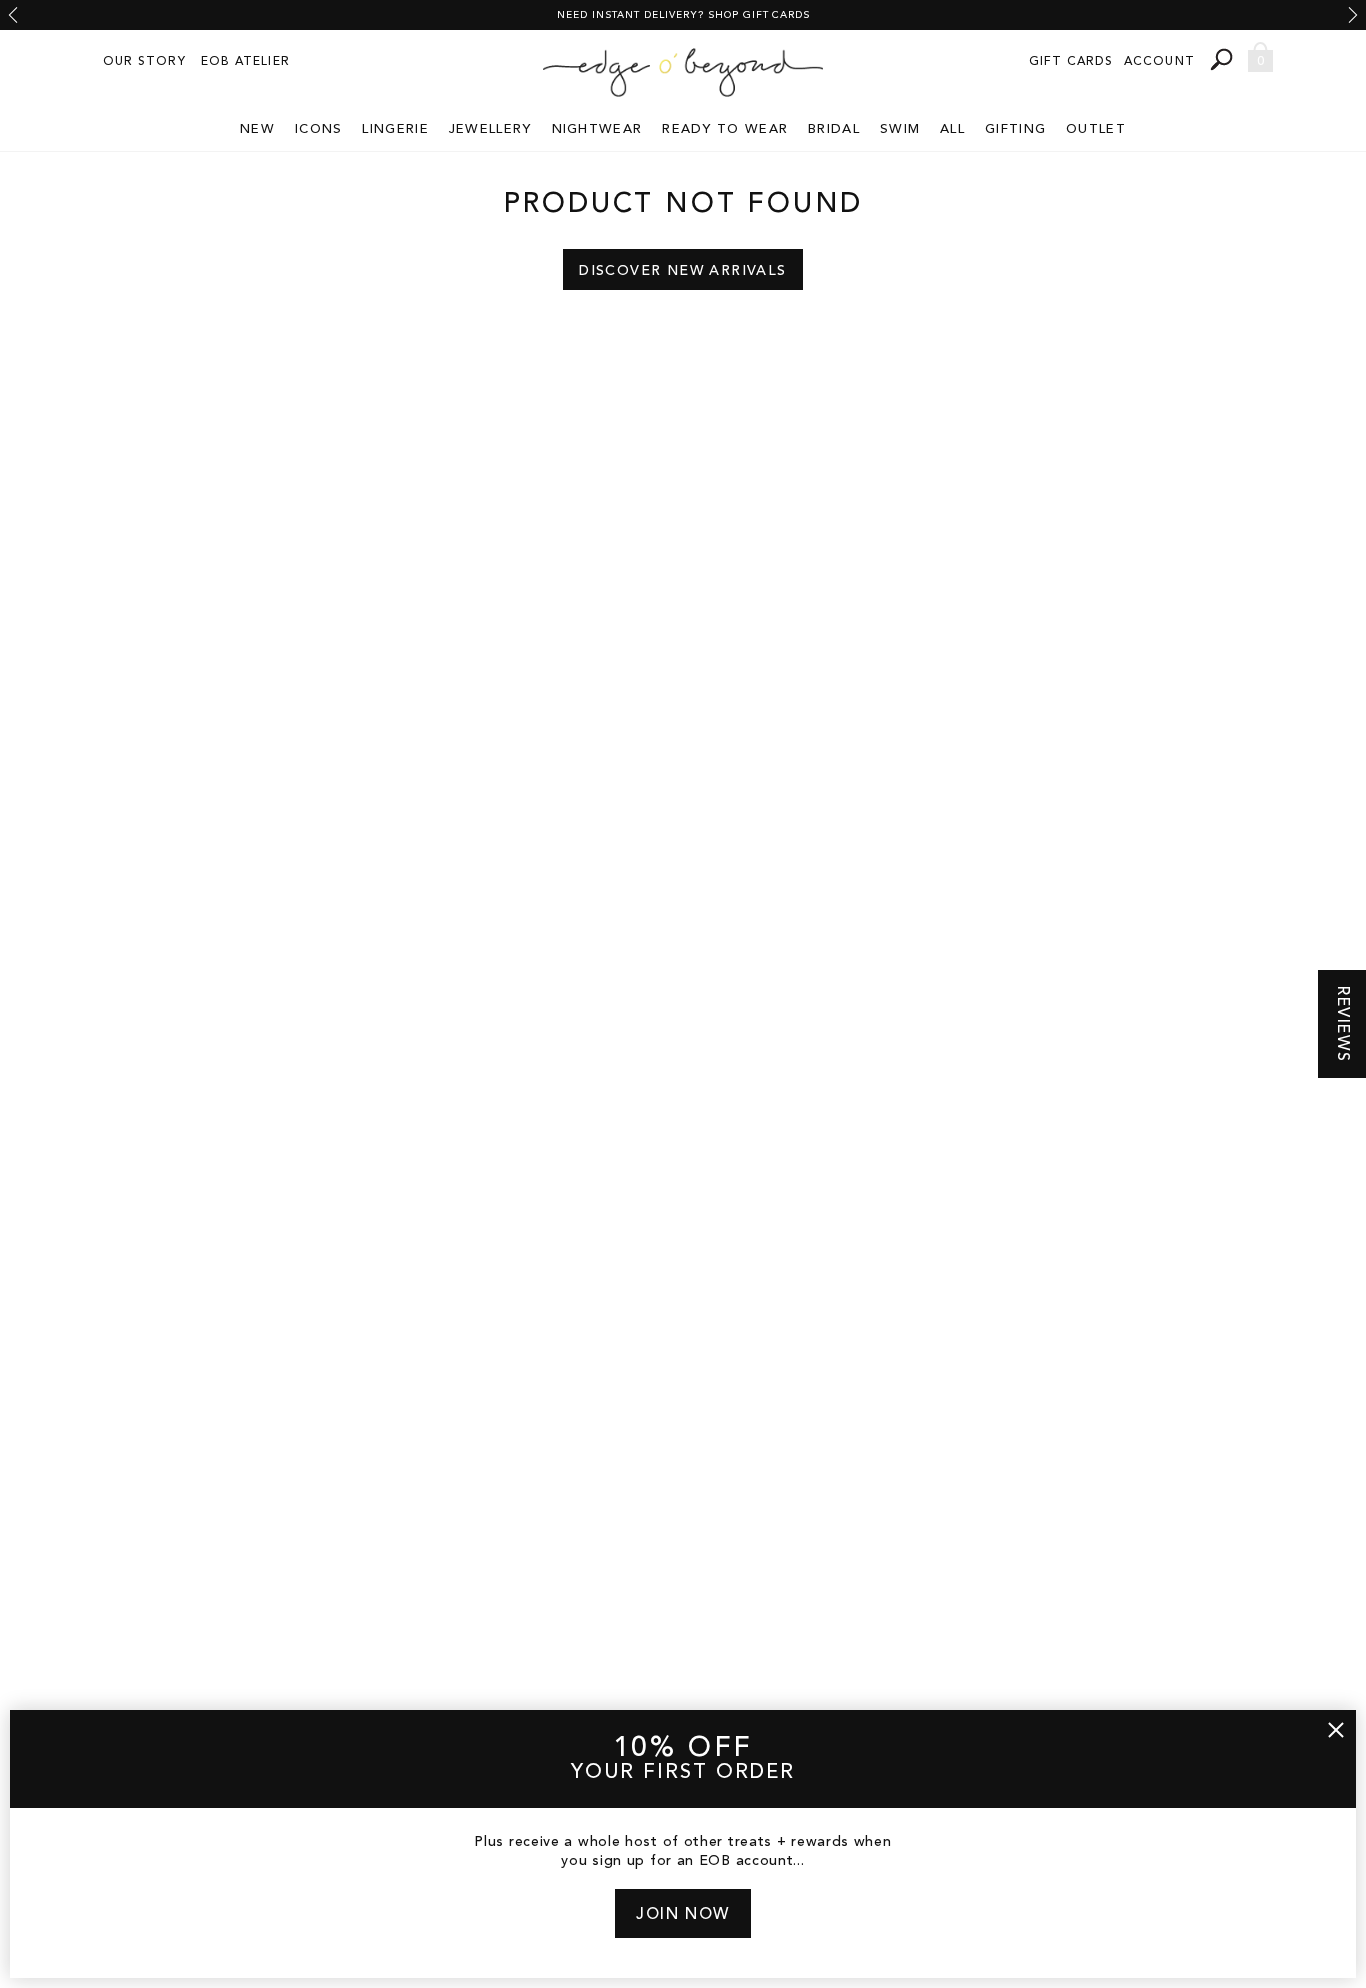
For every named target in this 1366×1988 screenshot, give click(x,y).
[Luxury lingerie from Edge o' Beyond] (683, 73)
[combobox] (1224, 59)
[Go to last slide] (13, 15)
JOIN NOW (683, 1915)
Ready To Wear (725, 129)
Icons (319, 129)
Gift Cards (1071, 62)
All (952, 129)
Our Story (144, 62)
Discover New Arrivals (682, 271)
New (257, 129)
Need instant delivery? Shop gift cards (683, 15)
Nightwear (597, 129)
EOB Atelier (245, 62)
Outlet (1096, 129)
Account (1159, 62)
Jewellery (490, 129)
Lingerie (395, 129)
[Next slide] (1353, 15)
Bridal (834, 129)
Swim (900, 129)
